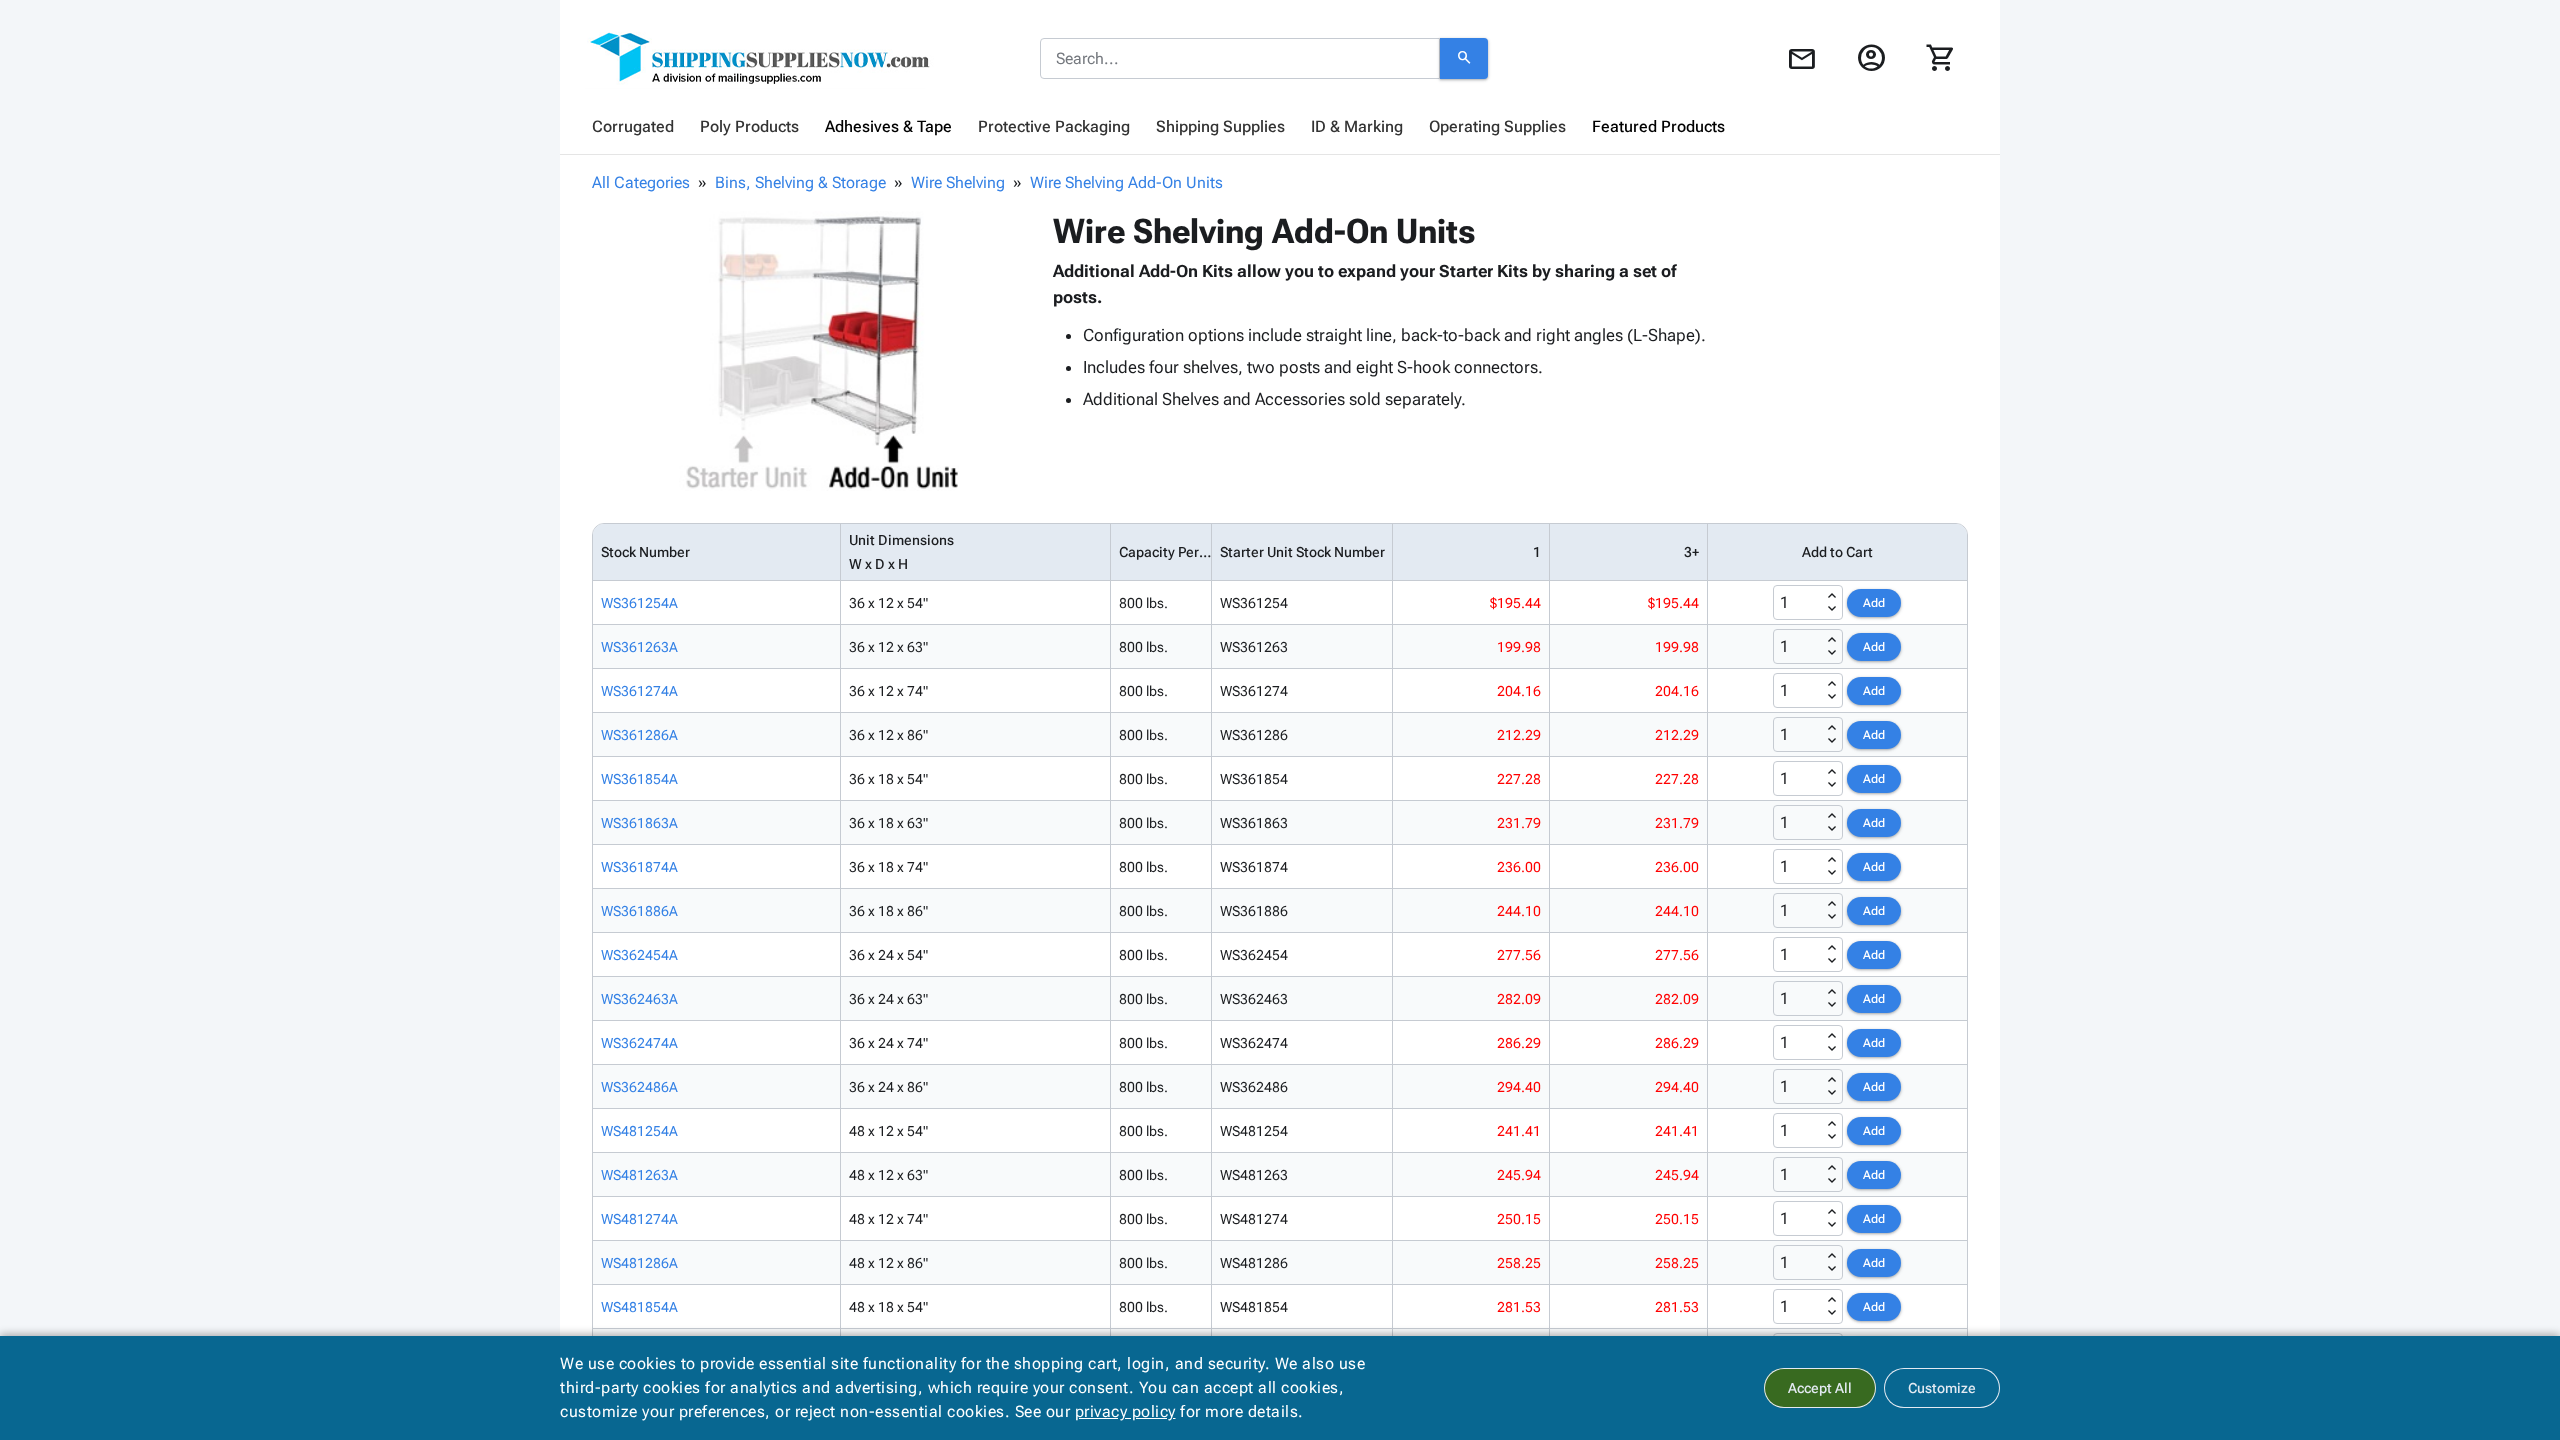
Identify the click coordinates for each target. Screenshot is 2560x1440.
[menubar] (1280, 127)
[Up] (1832, 596)
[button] (819, 351)
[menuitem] (633, 127)
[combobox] (1240, 59)
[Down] (1832, 609)
